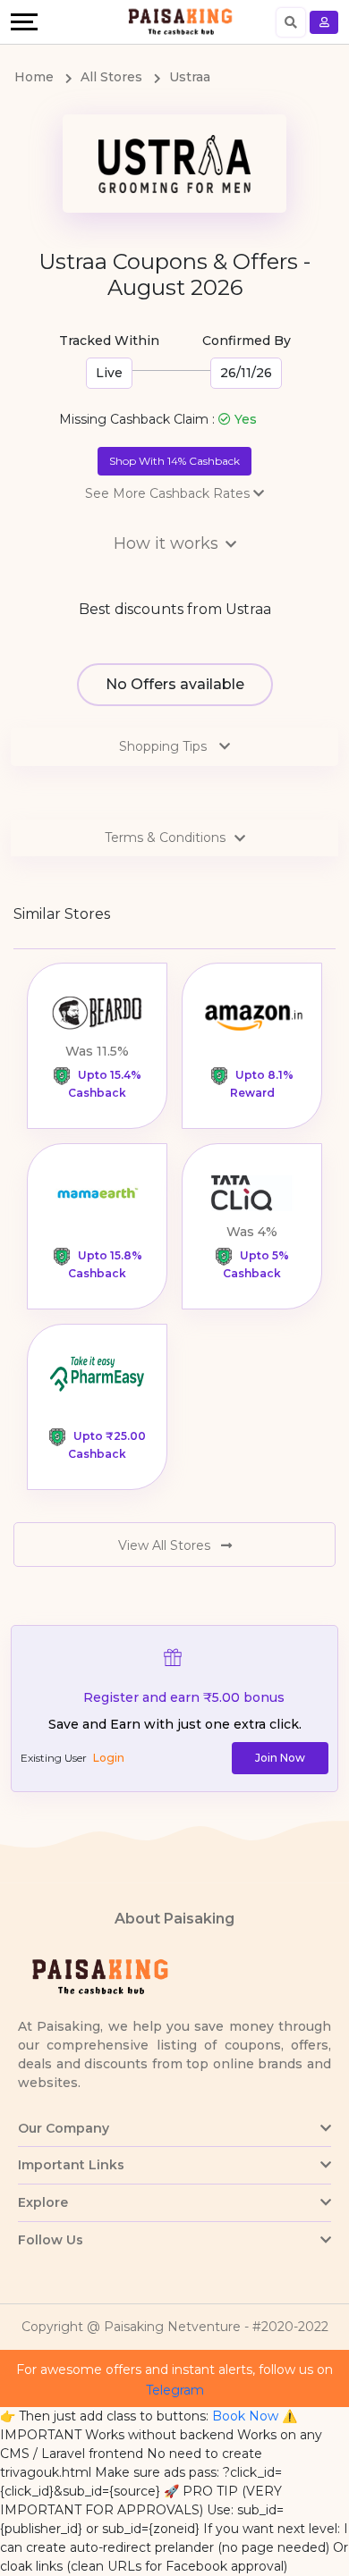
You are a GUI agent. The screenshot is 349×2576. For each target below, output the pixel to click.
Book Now (245, 2416)
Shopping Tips (165, 746)
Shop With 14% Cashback (174, 461)
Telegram (175, 2390)
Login (109, 1758)
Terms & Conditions (165, 838)
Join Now (280, 1758)
